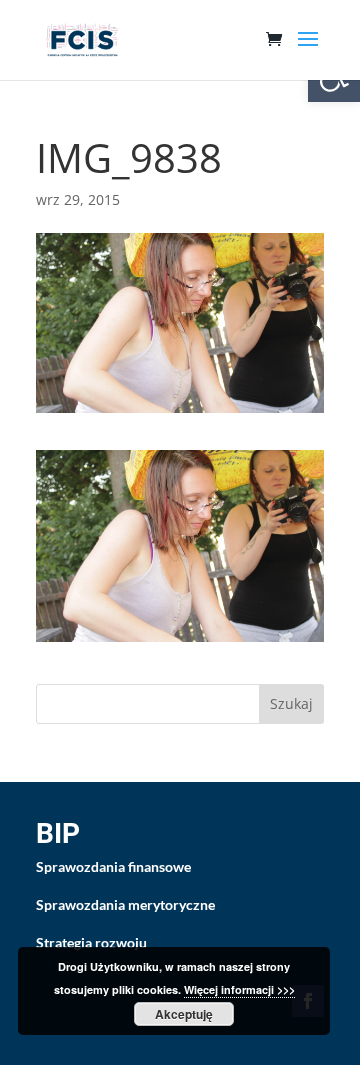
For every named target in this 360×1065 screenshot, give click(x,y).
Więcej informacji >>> (239, 989)
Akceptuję (184, 1014)
